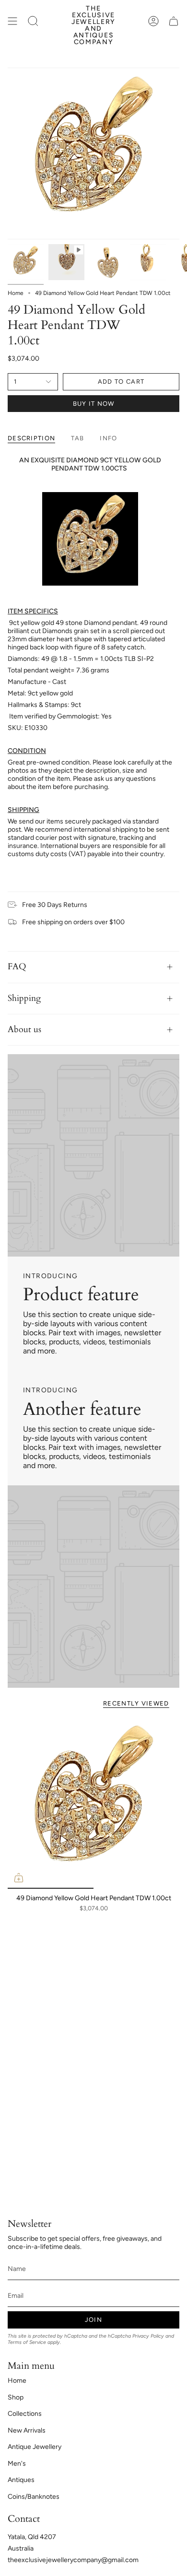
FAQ (17, 967)
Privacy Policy (148, 2336)
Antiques (21, 2480)
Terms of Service (27, 2342)
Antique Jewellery (35, 2447)
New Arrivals (27, 2430)
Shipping (24, 998)
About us (24, 1029)
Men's (17, 2464)
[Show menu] (12, 21)
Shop (16, 2397)
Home (16, 293)
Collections (25, 2414)
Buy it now (94, 404)
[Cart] (174, 21)
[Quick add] (19, 1878)
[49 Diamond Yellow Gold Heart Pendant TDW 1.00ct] (93, 1803)
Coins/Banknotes (34, 2497)
